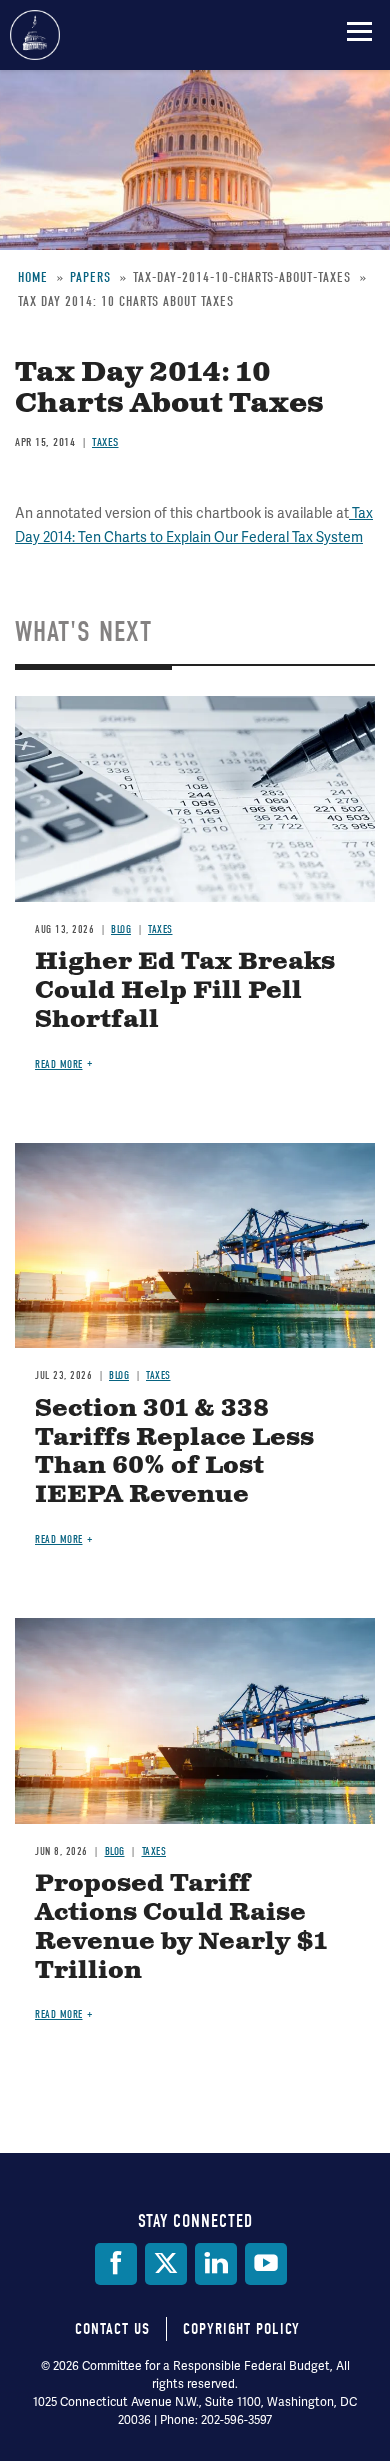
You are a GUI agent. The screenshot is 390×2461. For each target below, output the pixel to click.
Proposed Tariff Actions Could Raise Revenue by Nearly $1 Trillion (181, 1927)
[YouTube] (266, 2264)
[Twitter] (166, 2264)
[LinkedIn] (216, 2264)
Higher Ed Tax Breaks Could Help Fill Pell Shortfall (185, 991)
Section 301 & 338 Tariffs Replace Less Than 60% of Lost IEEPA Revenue (174, 1452)
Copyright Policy (241, 2329)
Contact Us (112, 2329)
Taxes (160, 929)
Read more (59, 1064)
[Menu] (359, 31)
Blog (121, 929)
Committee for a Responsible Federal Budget (35, 35)
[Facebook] (116, 2264)
